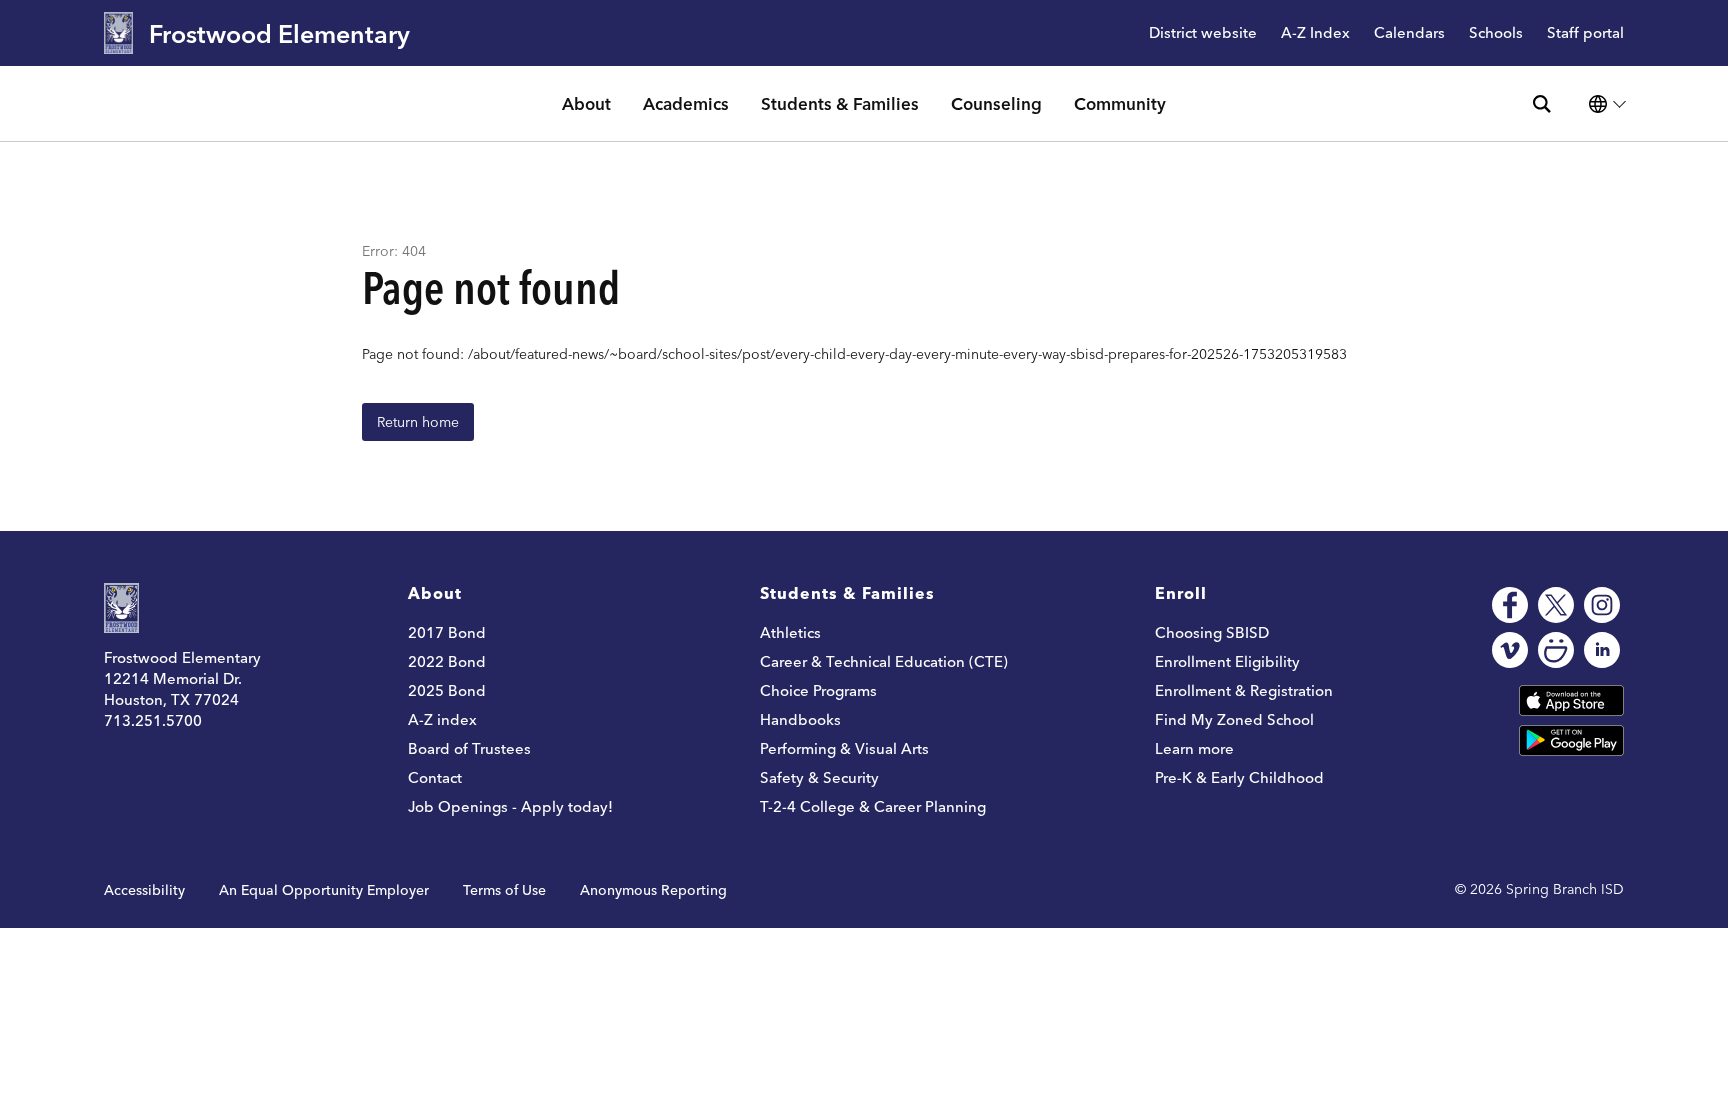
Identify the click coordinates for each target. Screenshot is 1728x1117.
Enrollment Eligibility (1227, 661)
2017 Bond (447, 632)
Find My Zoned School (1234, 719)
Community (1120, 103)
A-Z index (442, 719)
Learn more (1194, 748)
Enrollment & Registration (1244, 690)
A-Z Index (1315, 33)
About (586, 103)
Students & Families (840, 103)
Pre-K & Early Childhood (1239, 777)
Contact (435, 777)
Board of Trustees (469, 748)
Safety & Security (819, 777)
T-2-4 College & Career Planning (873, 806)
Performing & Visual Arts (844, 748)
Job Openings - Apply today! (510, 806)
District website (1203, 33)
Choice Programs (818, 690)
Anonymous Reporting (653, 890)
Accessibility (144, 890)
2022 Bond (447, 661)
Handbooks (800, 719)
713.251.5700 (153, 720)
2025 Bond (447, 690)
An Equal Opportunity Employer (324, 890)
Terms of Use (504, 890)
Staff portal (1585, 33)
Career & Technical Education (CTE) (884, 661)
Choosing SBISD (1212, 632)
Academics (686, 103)
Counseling (996, 103)
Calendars (1409, 33)
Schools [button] (1496, 33)
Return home (418, 422)
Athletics (790, 632)
